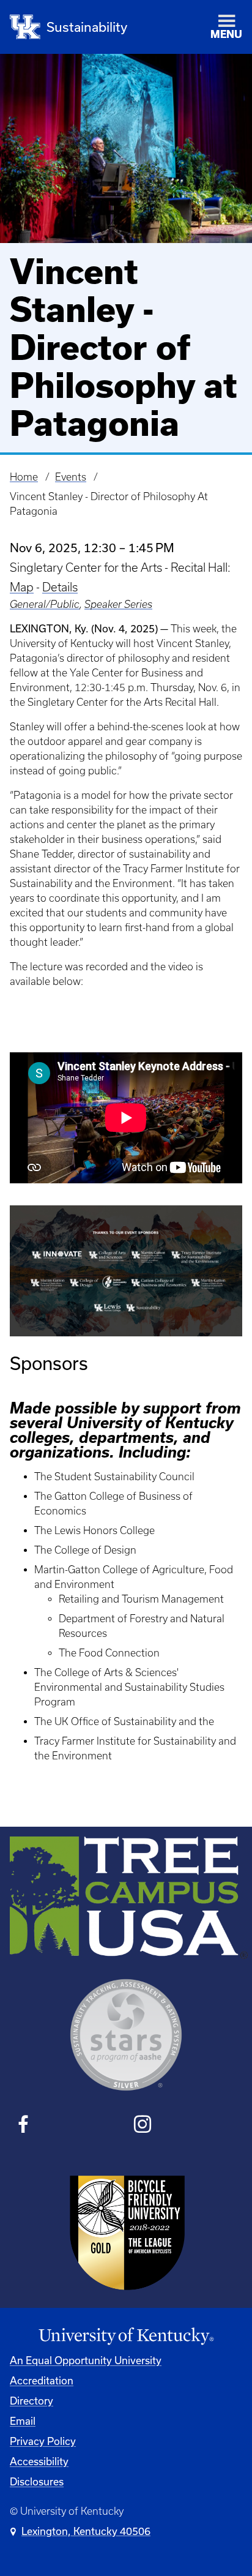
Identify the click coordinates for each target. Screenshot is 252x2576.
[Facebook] (24, 2126)
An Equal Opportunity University (86, 2360)
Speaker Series (118, 604)
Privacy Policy (43, 2441)
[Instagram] (142, 2126)
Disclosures (37, 2481)
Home (24, 477)
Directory (31, 2401)
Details (60, 587)
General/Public (45, 604)
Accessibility (39, 2461)
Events (71, 477)
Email (23, 2421)
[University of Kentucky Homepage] (126, 2336)
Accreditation (42, 2380)
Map (22, 587)
